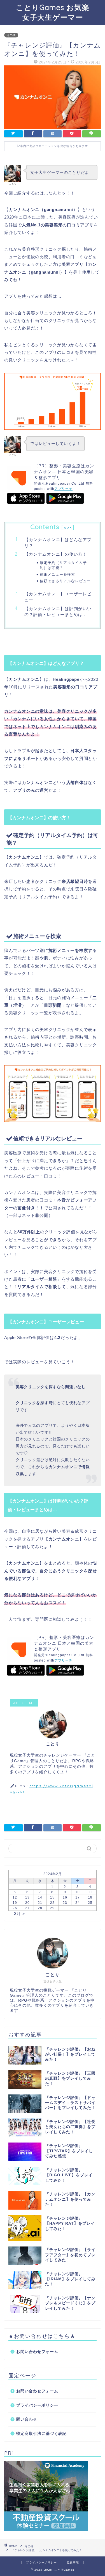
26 (15, 1908)
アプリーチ (63, 489)
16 (65, 1897)
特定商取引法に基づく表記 (41, 2434)
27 (27, 1908)
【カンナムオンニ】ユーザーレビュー (58, 597)
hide (68, 528)
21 (40, 1903)
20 (27, 1903)
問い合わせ (27, 2419)
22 (52, 1903)
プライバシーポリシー (37, 2405)
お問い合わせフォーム (37, 2352)
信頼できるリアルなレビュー (65, 581)
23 (65, 1903)
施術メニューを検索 (57, 574)
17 (78, 1897)
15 (52, 1897)
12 (15, 1897)
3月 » (19, 1913)
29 (52, 1908)
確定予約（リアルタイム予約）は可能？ (63, 565)
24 (78, 1903)
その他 (11, 35)
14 (40, 1897)
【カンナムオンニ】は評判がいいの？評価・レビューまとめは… (58, 612)
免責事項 (73, 2562)
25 (90, 1903)
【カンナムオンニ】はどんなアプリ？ (58, 543)
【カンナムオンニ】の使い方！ (56, 554)
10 (78, 1892)
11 (90, 1892)
